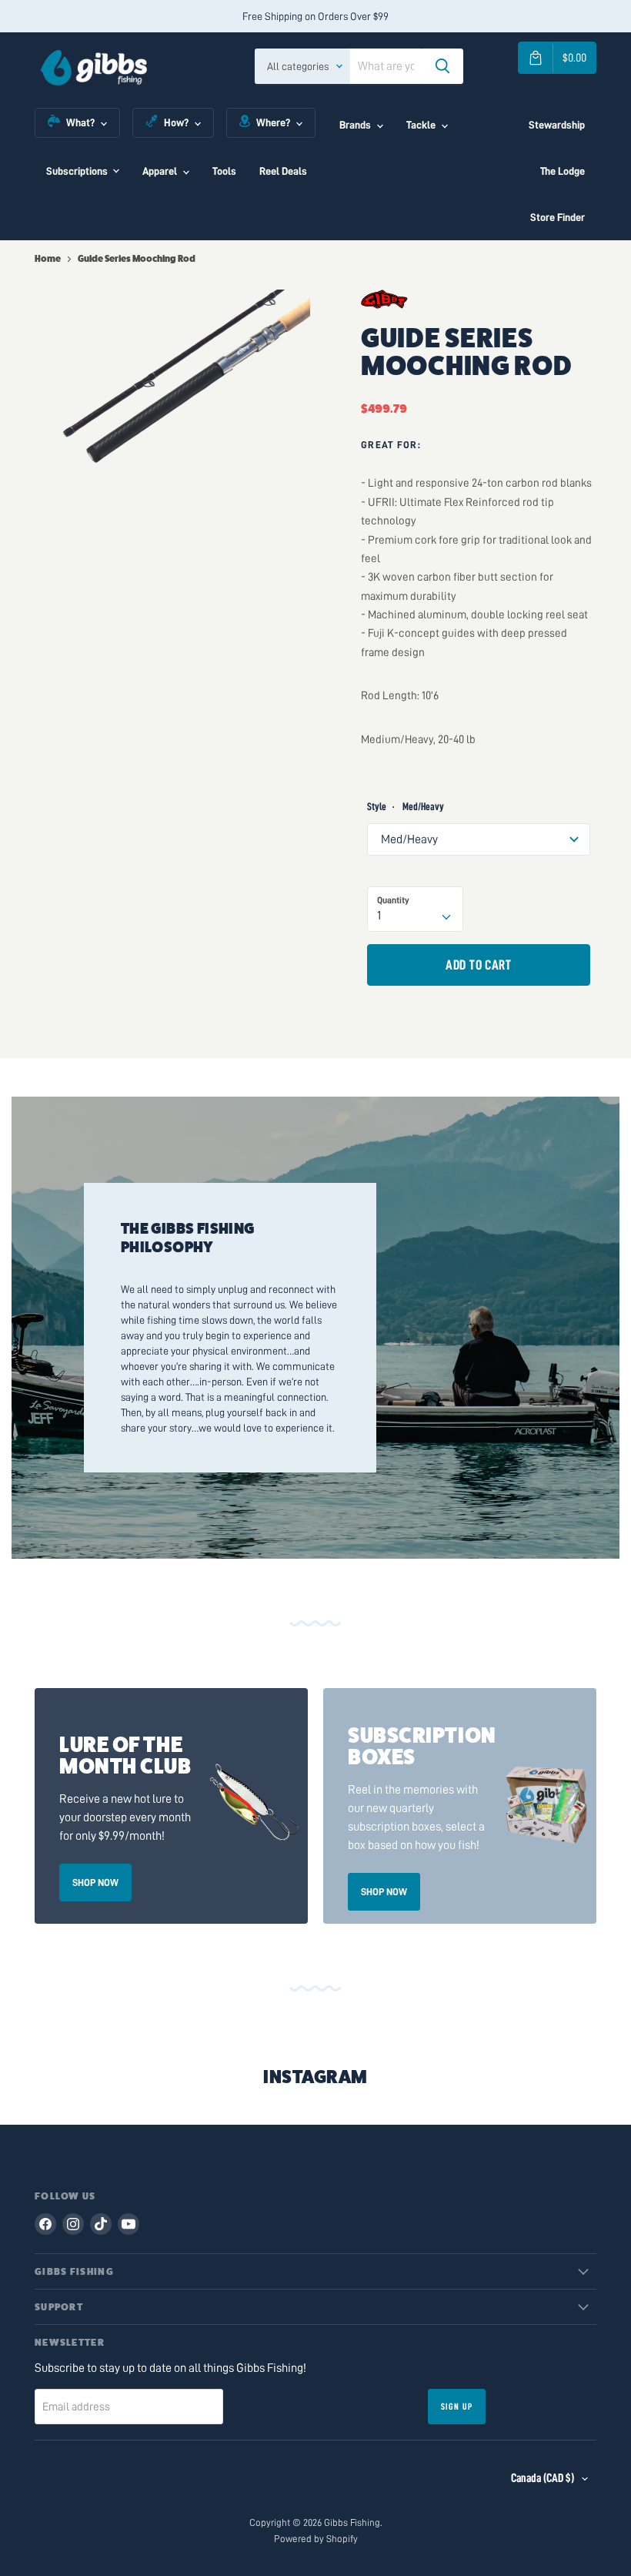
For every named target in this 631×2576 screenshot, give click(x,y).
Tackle (421, 125)
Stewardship (557, 125)
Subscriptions (77, 171)
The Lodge (563, 171)
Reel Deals (283, 171)
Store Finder (558, 217)
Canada (543, 2478)
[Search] (442, 66)
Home (48, 259)
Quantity (393, 900)
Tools (224, 171)
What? (80, 122)
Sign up (457, 2407)
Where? (273, 122)
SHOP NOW (95, 1883)
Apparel (160, 171)
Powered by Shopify (316, 2539)
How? (176, 122)
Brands (355, 125)
